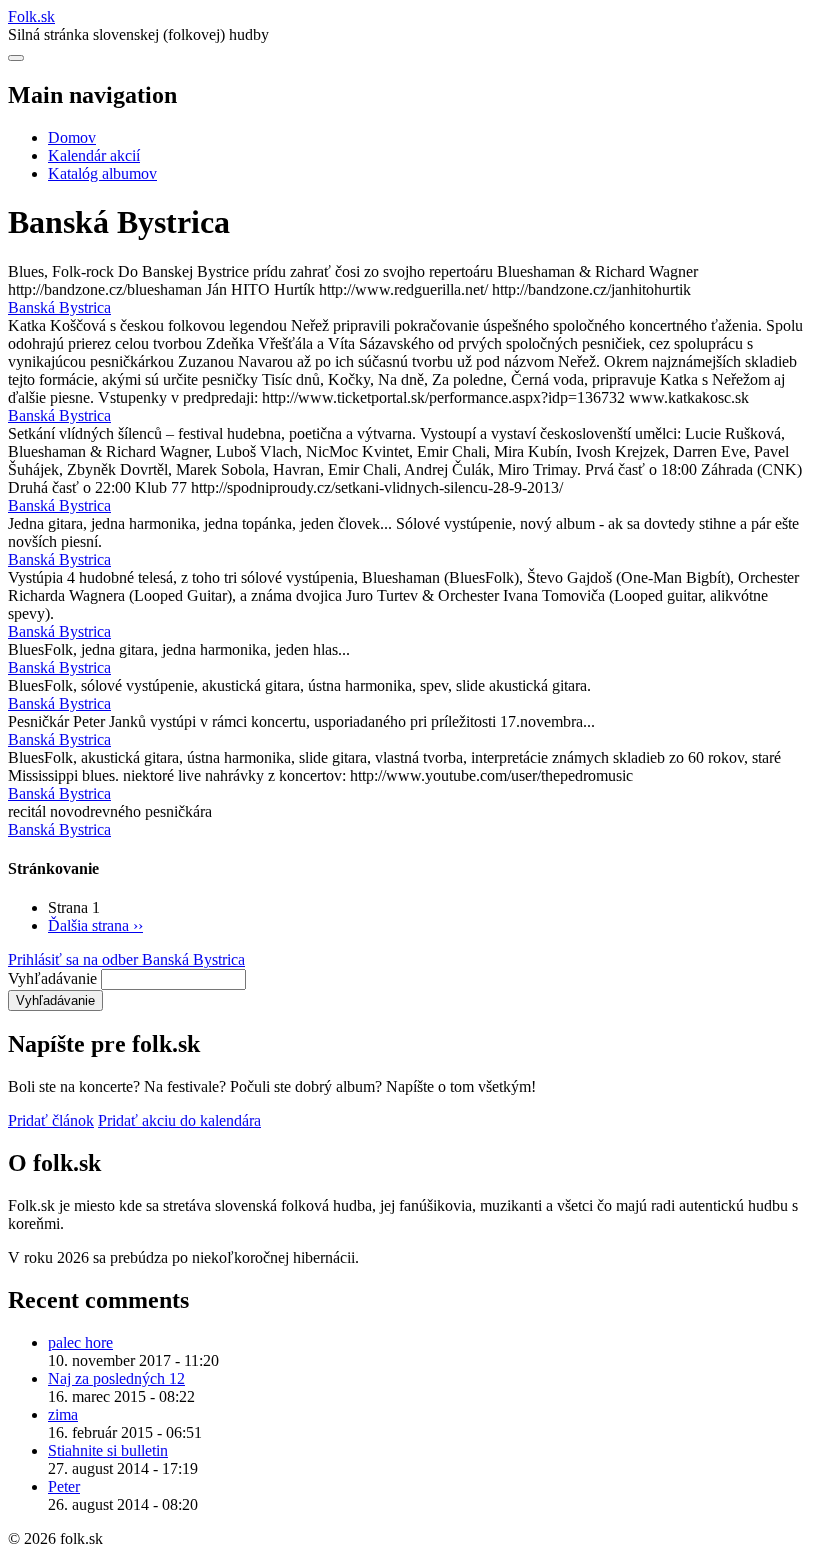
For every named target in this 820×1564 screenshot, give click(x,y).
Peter (64, 1486)
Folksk (31, 16)
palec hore (80, 1342)
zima (63, 1414)
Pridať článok (51, 1120)
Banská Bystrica (59, 307)
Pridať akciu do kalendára (179, 1120)
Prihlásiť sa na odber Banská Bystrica (126, 959)
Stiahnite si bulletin (108, 1450)
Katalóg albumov (102, 173)
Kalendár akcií (94, 155)
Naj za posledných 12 (116, 1378)
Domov (72, 137)
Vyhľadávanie (52, 978)
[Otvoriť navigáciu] (16, 58)
